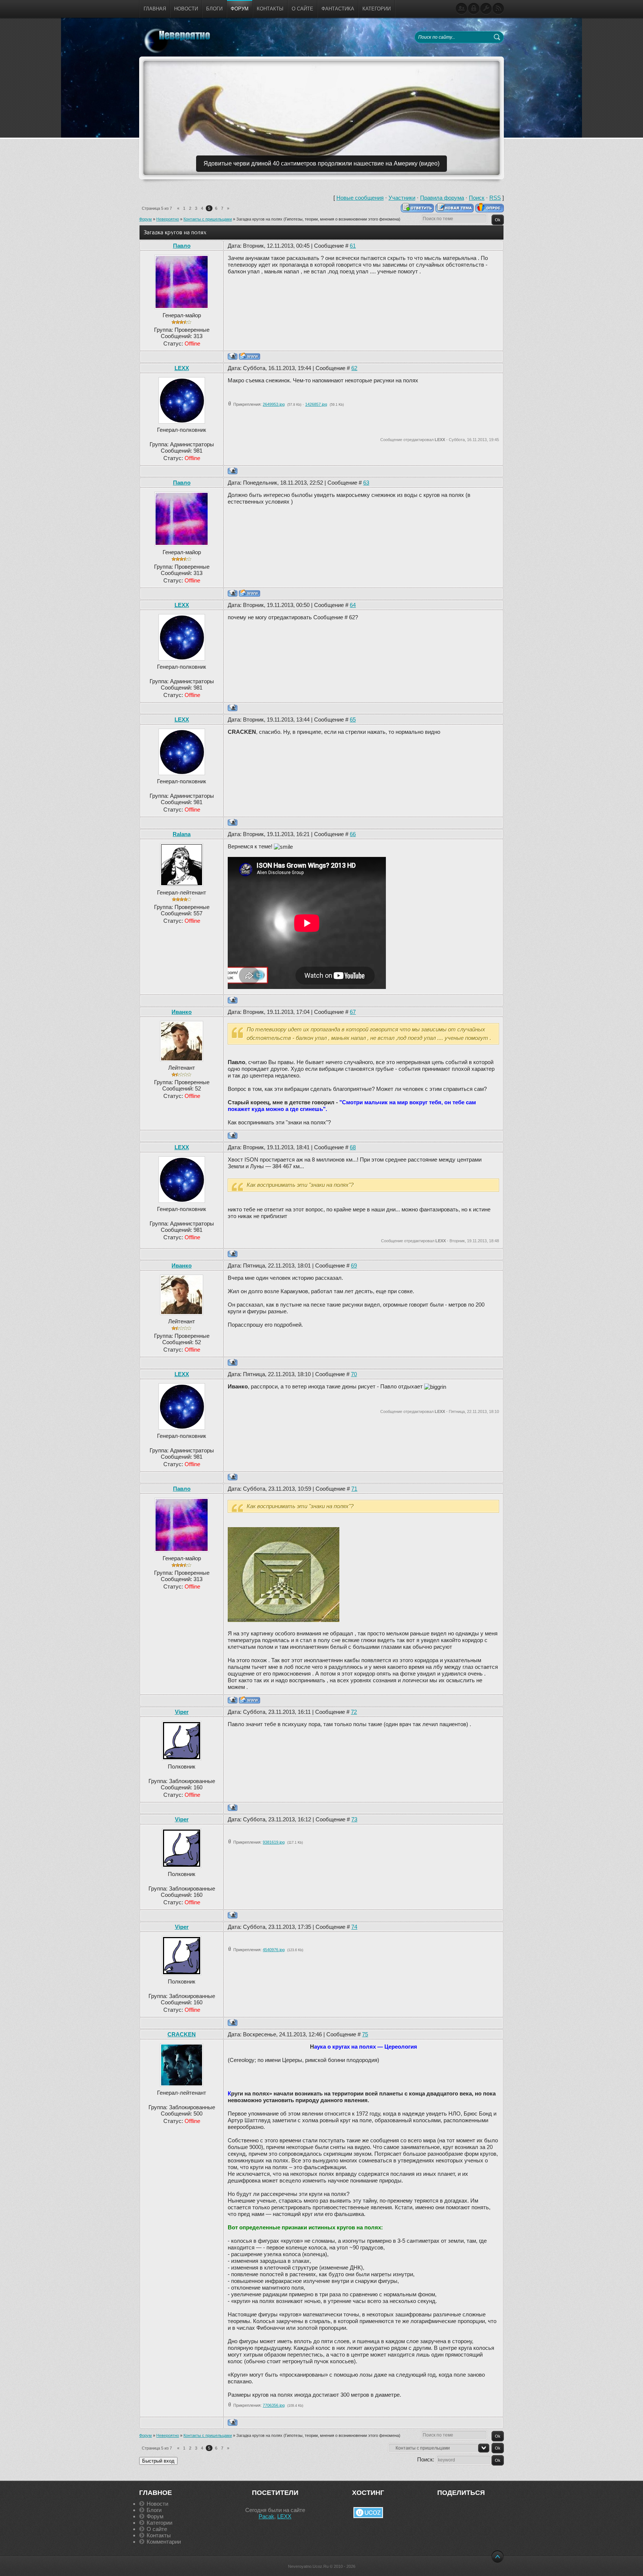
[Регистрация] (461, 9)
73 (354, 1819)
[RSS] (498, 9)
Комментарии (164, 2542)
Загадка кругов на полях (259, 219)
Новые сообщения (360, 198)
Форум (145, 219)
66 (353, 834)
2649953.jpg (274, 404)
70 (354, 1374)
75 (365, 2034)
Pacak (266, 2516)
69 (354, 1265)
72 (354, 1712)
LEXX (182, 368)
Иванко (182, 1012)
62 (354, 368)
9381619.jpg (274, 1842)
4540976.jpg (274, 1950)
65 (353, 720)
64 (353, 605)
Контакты (159, 2535)
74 (354, 1927)
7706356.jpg (274, 2405)
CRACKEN (182, 2034)
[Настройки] (486, 9)
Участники (402, 198)
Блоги (154, 2510)
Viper (182, 1712)
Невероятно (168, 219)
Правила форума (442, 198)
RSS (495, 198)
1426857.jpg (316, 404)
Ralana (182, 834)
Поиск (477, 198)
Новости (157, 2504)
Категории (159, 2523)
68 (353, 1147)
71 (354, 1489)
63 (366, 483)
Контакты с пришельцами (208, 219)
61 (353, 246)
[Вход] (474, 9)
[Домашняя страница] (249, 356)
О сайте (157, 2529)
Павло (182, 246)
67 (353, 1012)
